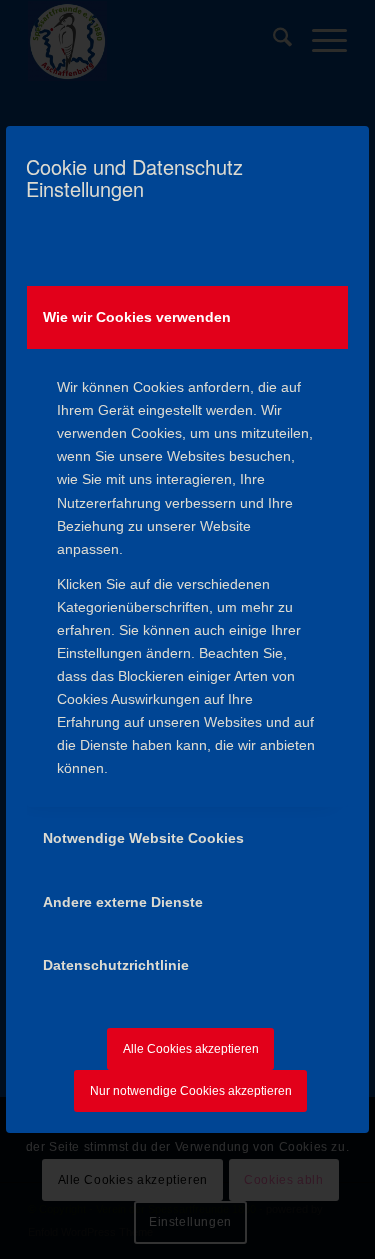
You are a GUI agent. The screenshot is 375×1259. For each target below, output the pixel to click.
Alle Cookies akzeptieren (191, 1049)
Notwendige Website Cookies (143, 838)
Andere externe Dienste (123, 902)
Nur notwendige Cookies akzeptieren (191, 1091)
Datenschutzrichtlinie (116, 965)
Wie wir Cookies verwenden (137, 317)
